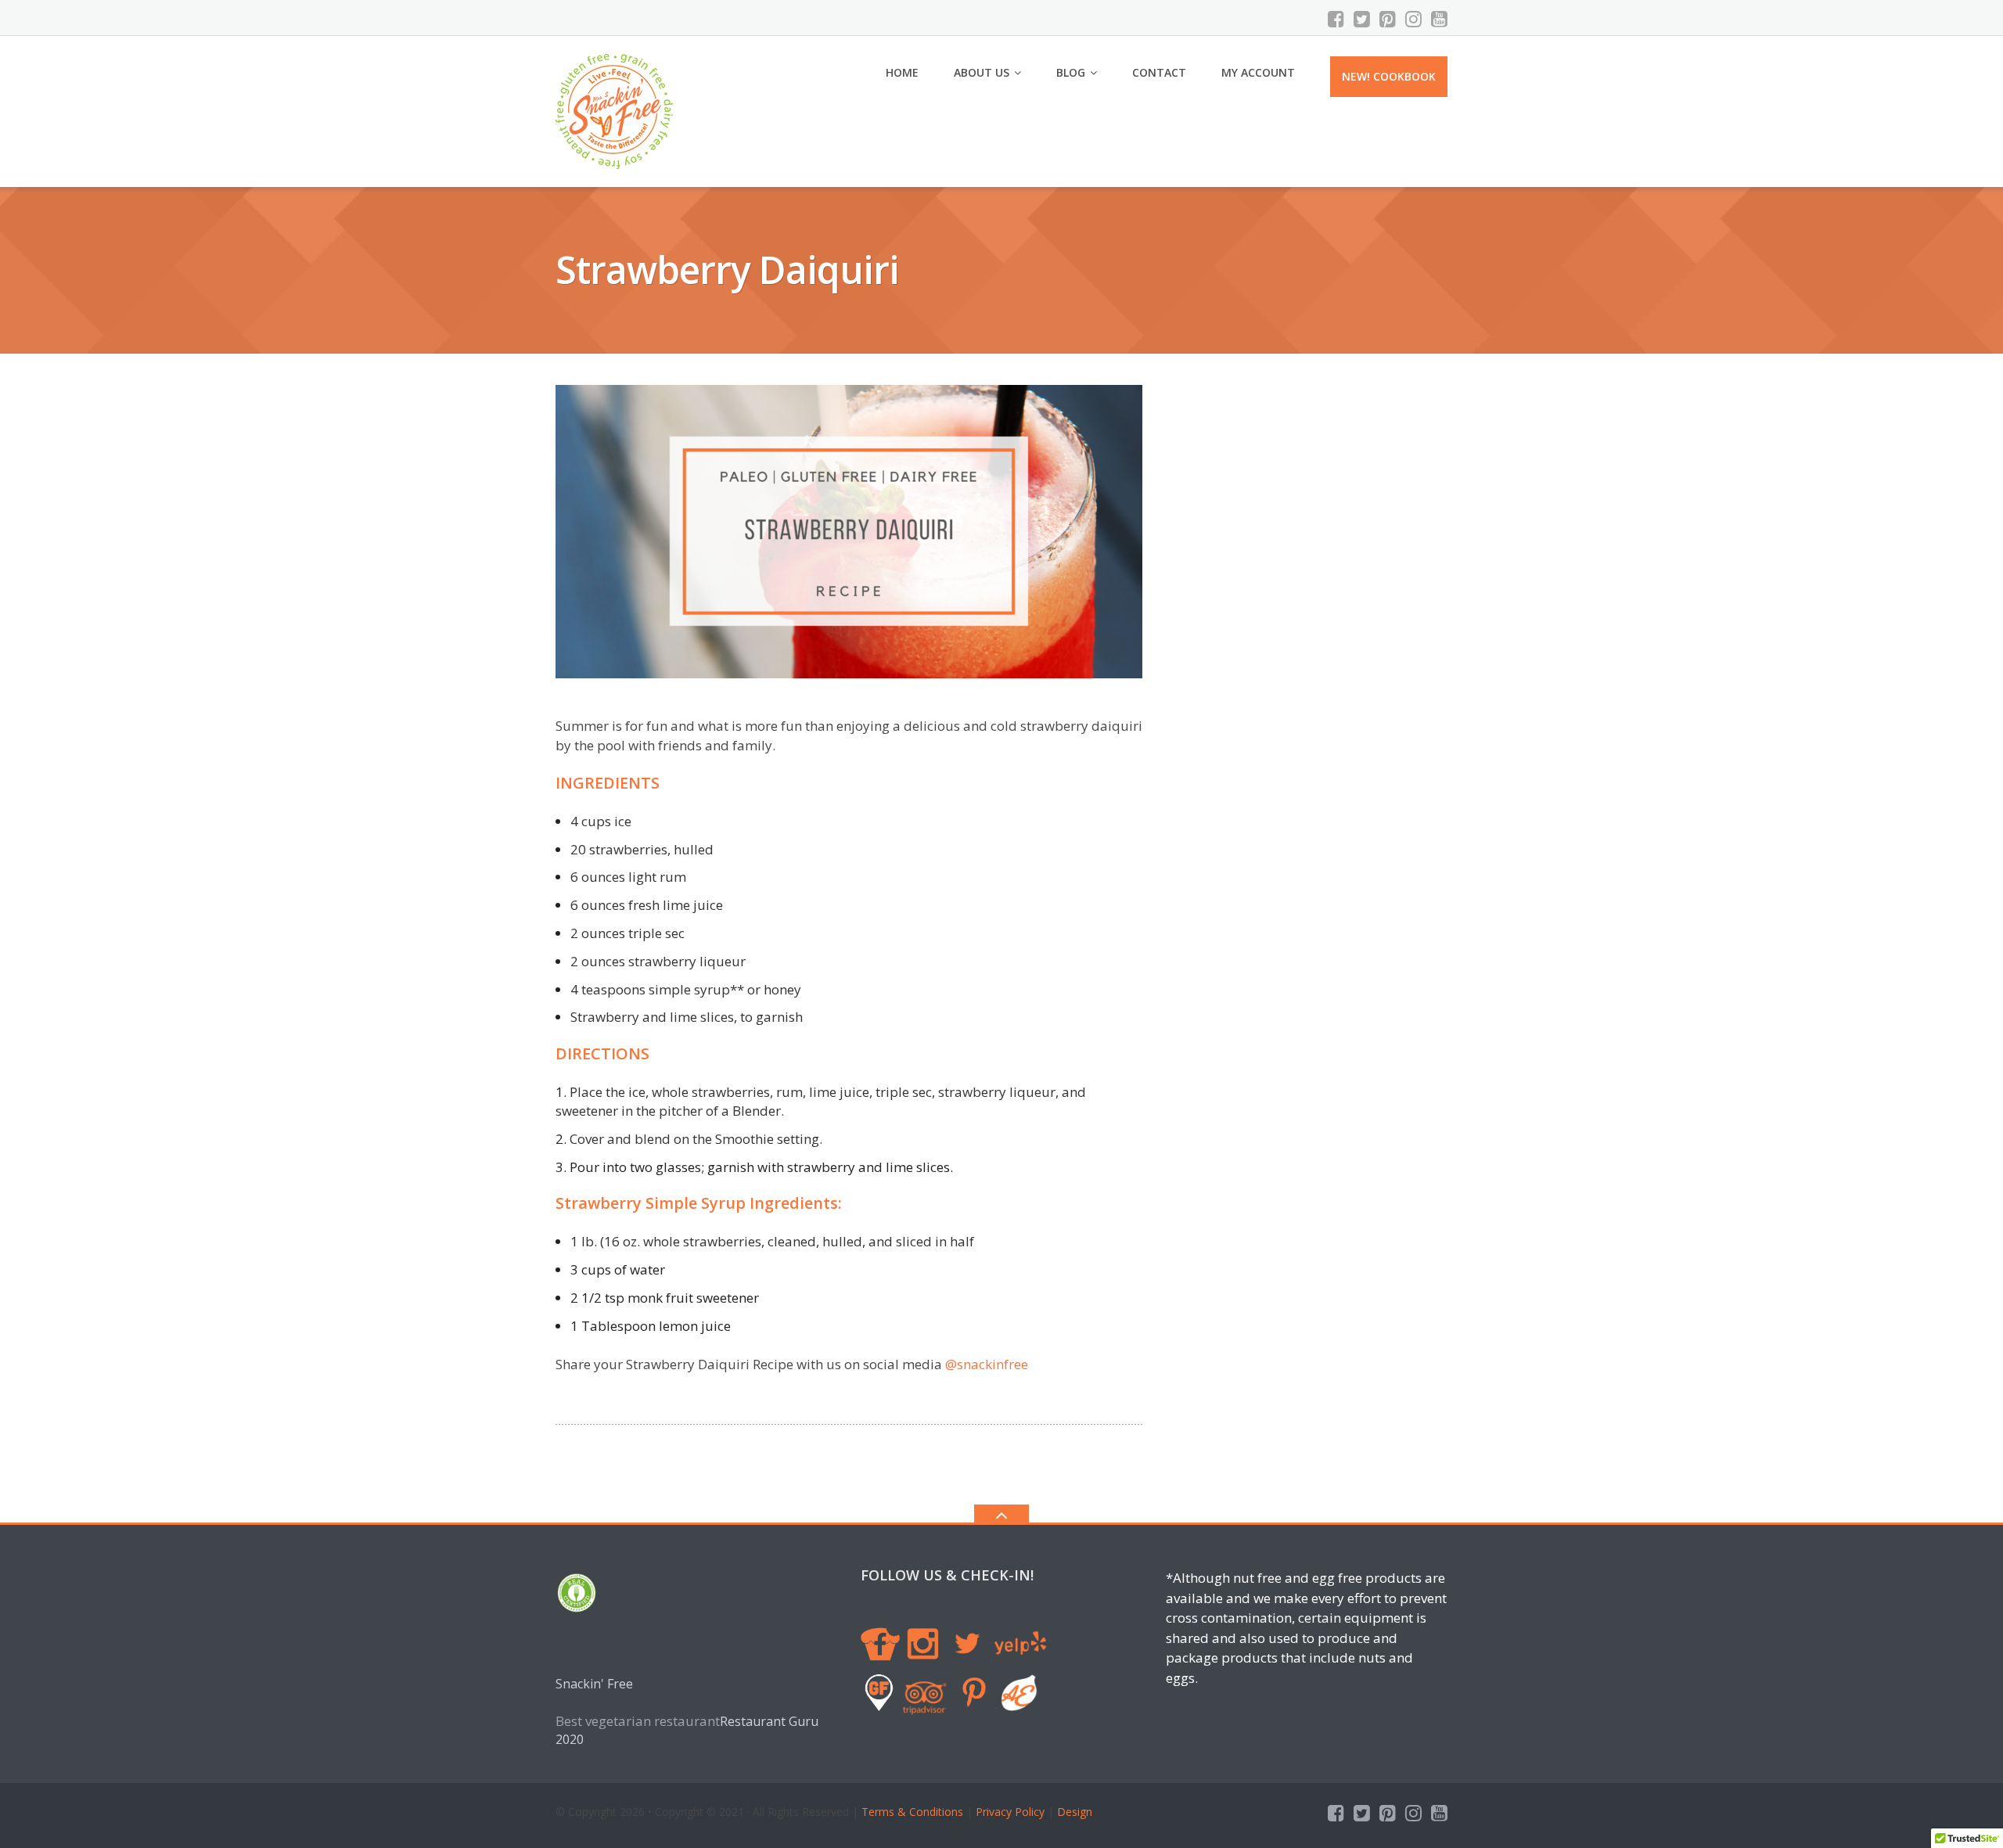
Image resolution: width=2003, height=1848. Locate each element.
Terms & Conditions (912, 1812)
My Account (1258, 72)
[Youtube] (1439, 19)
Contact (1159, 72)
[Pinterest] (1388, 19)
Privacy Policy (1010, 1812)
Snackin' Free (594, 1684)
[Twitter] (1362, 19)
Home (902, 72)
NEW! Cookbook (1389, 76)
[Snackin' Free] (617, 110)
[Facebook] (1336, 19)
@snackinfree (987, 1364)
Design (1073, 1812)
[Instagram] (1413, 19)
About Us (982, 72)
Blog (1071, 72)
